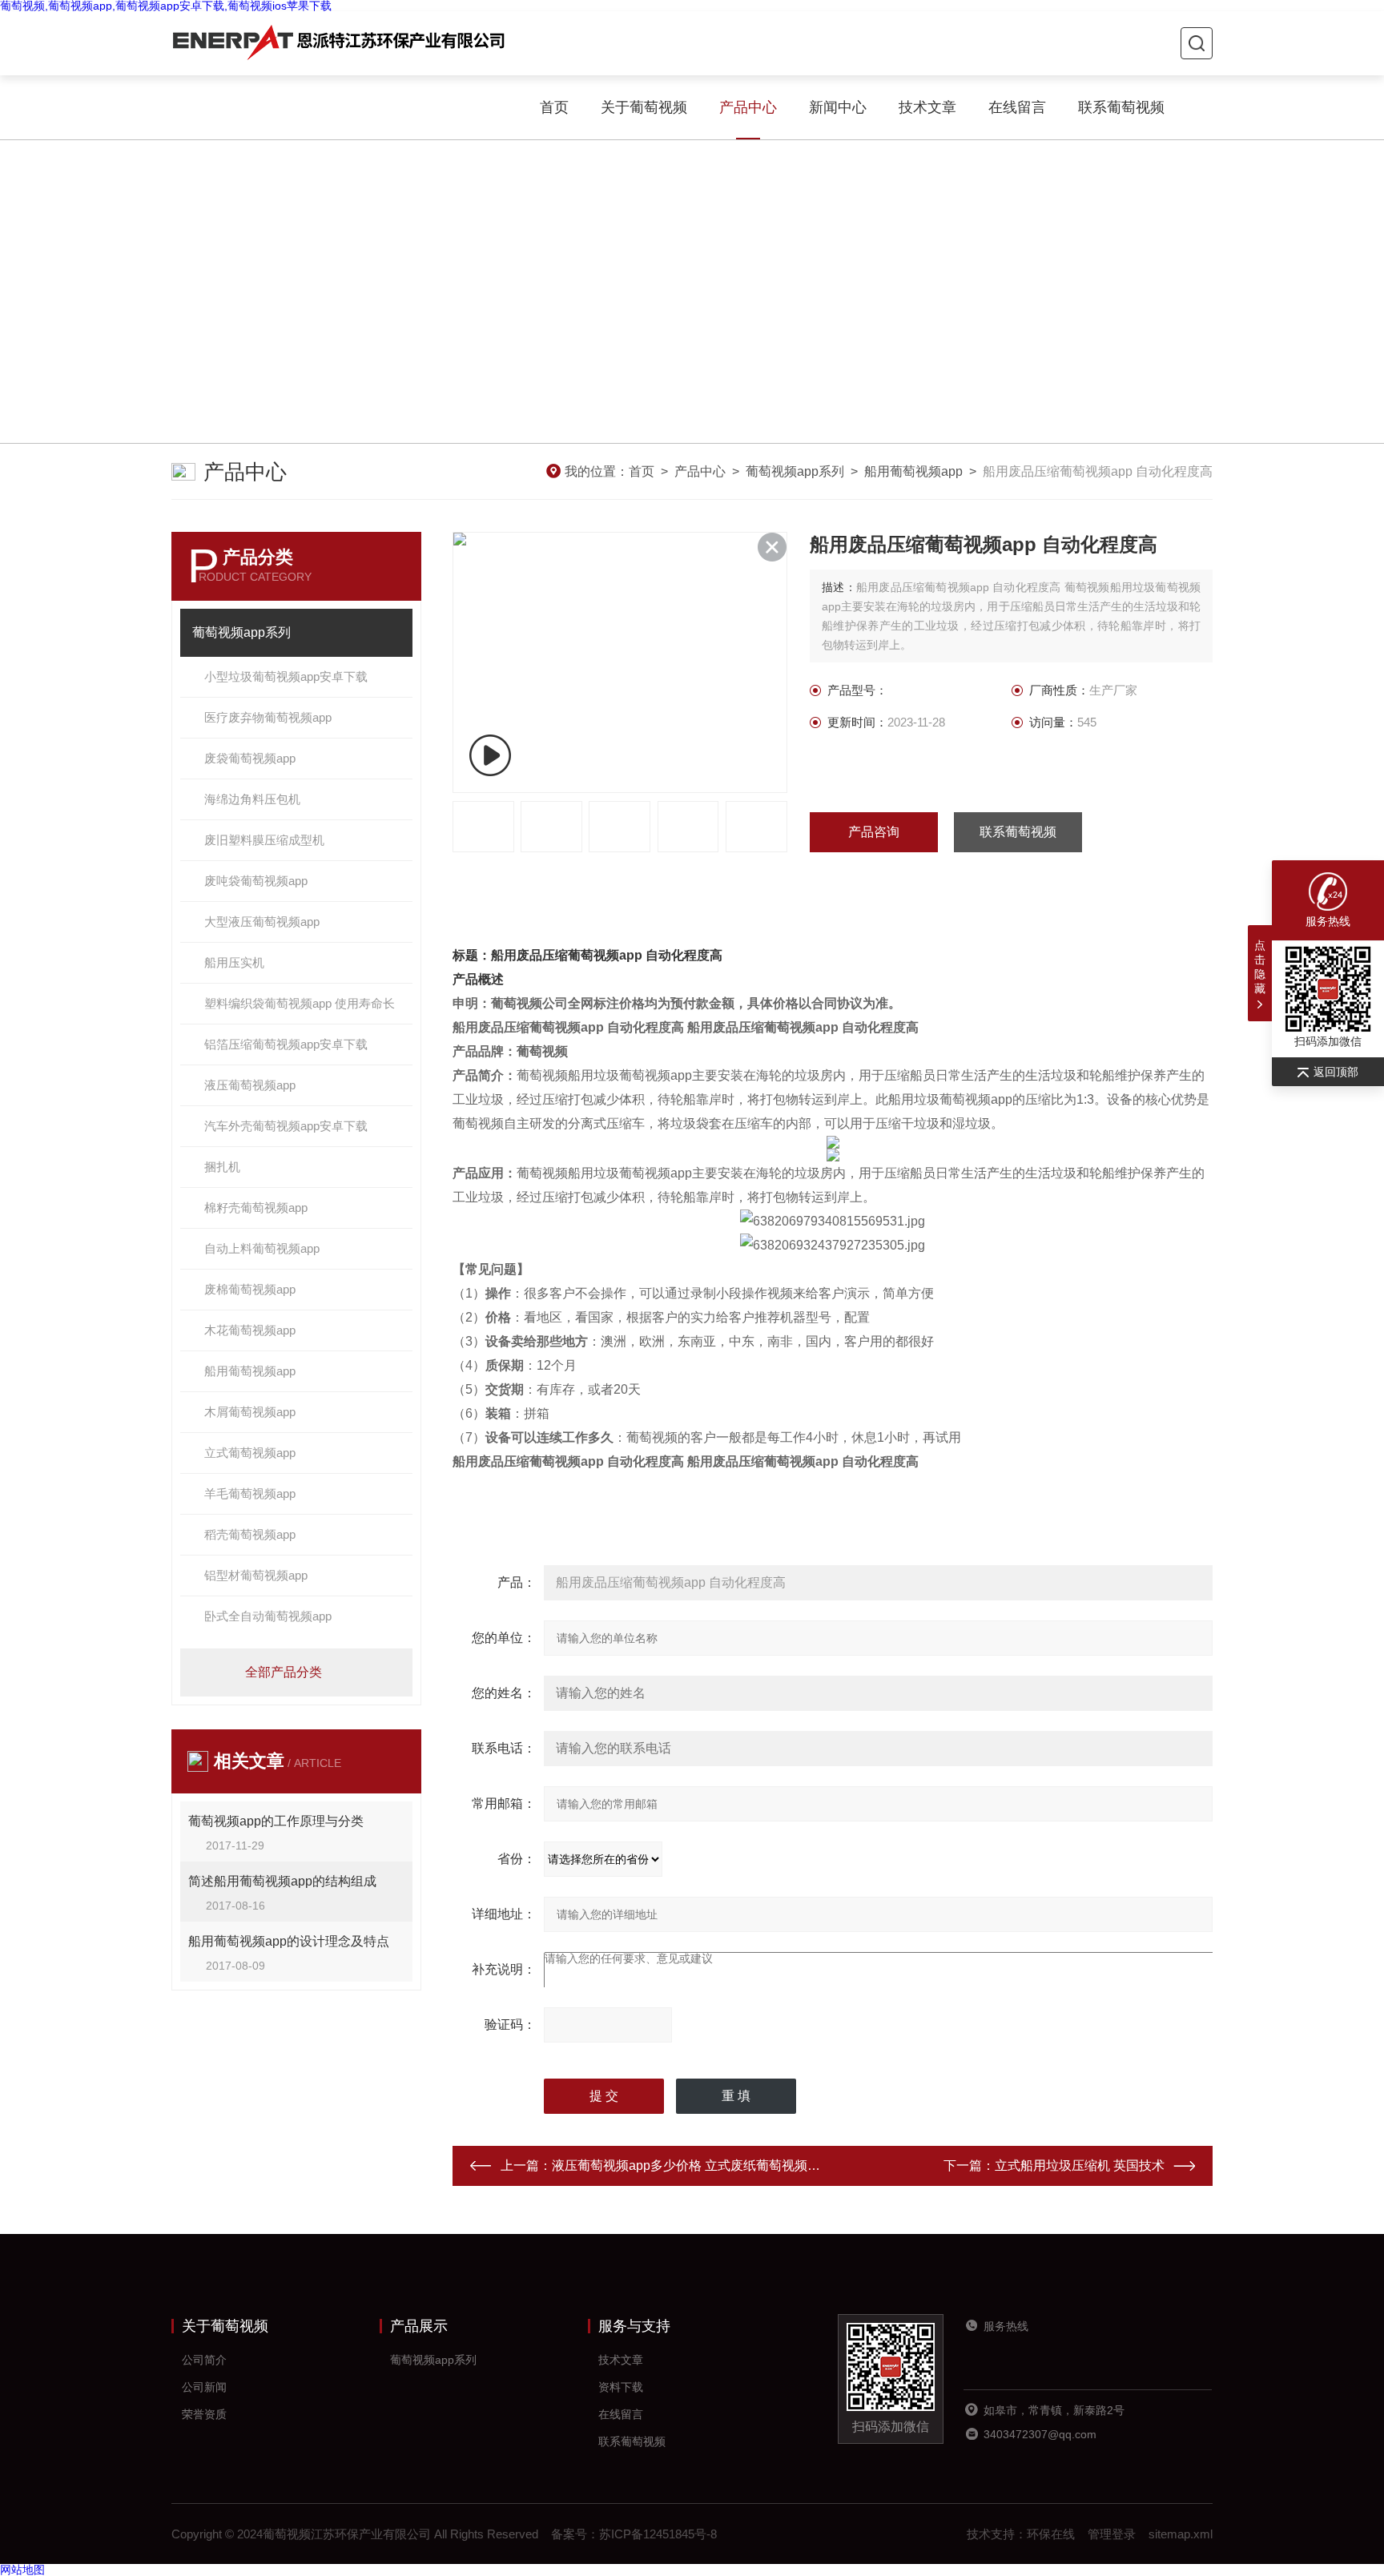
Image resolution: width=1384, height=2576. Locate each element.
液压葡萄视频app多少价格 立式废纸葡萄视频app (690, 2165)
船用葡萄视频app (913, 471)
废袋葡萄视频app (250, 758)
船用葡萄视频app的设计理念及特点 (289, 1941)
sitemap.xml (1181, 2534)
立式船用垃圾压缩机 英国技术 (1080, 2165)
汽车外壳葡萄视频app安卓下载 (286, 1126)
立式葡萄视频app (250, 1453)
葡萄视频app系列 (795, 471)
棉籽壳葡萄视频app (256, 1207)
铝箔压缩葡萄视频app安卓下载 (286, 1044)
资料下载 (621, 2387)
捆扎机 (222, 1167)
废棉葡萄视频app (250, 1289)
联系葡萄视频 (1121, 107)
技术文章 (927, 107)
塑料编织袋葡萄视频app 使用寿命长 (300, 1003)
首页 (554, 107)
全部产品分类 (284, 1672)
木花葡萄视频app (250, 1330)
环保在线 (1051, 2534)
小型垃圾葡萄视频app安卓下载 (286, 676)
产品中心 (748, 107)
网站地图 (22, 2570)
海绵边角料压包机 (252, 799)
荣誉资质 (204, 2414)
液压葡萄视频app (250, 1085)
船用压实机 (234, 962)
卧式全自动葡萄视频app (268, 1616)
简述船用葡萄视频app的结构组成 (282, 1881)
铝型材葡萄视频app (256, 1575)
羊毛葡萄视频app (250, 1493)
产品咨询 (874, 832)
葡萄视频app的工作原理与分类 (276, 1821)
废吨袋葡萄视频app (256, 881)
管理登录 (1112, 2534)
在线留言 (1017, 107)
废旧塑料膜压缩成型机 (264, 840)
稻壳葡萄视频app (250, 1534)
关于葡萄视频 (644, 107)
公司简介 (204, 2360)
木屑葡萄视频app (250, 1412)
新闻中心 (838, 107)
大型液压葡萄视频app (262, 922)
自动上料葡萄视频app (262, 1248)
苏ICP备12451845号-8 (658, 2534)
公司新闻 (204, 2387)
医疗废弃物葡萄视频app (268, 717)
